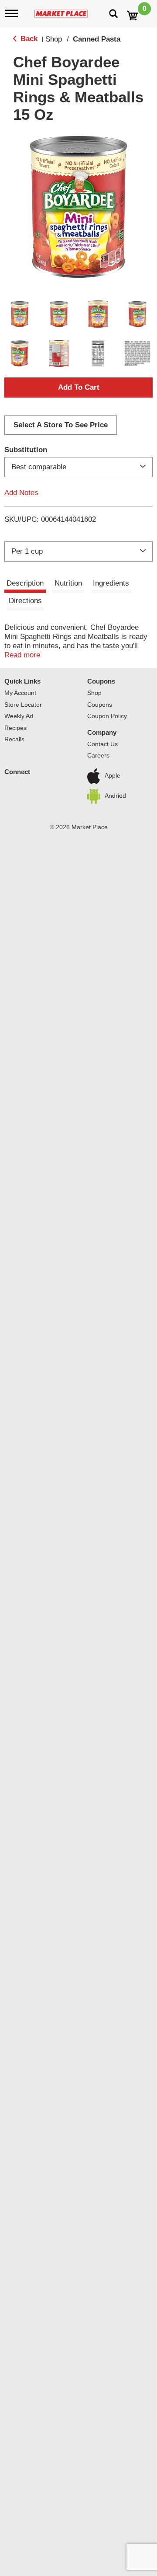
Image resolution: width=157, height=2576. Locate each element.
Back (28, 39)
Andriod (115, 796)
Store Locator (23, 705)
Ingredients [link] (111, 583)
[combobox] (78, 467)
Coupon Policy (107, 716)
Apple (113, 775)
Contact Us (102, 744)
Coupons (101, 681)
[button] (20, 314)
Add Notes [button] (21, 493)
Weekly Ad (19, 716)
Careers (98, 755)
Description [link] (25, 583)
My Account (20, 693)
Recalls (14, 739)
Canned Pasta (97, 39)
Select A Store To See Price (61, 425)
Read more (22, 655)
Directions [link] (25, 601)
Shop (54, 39)
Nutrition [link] (68, 583)
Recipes (15, 728)
